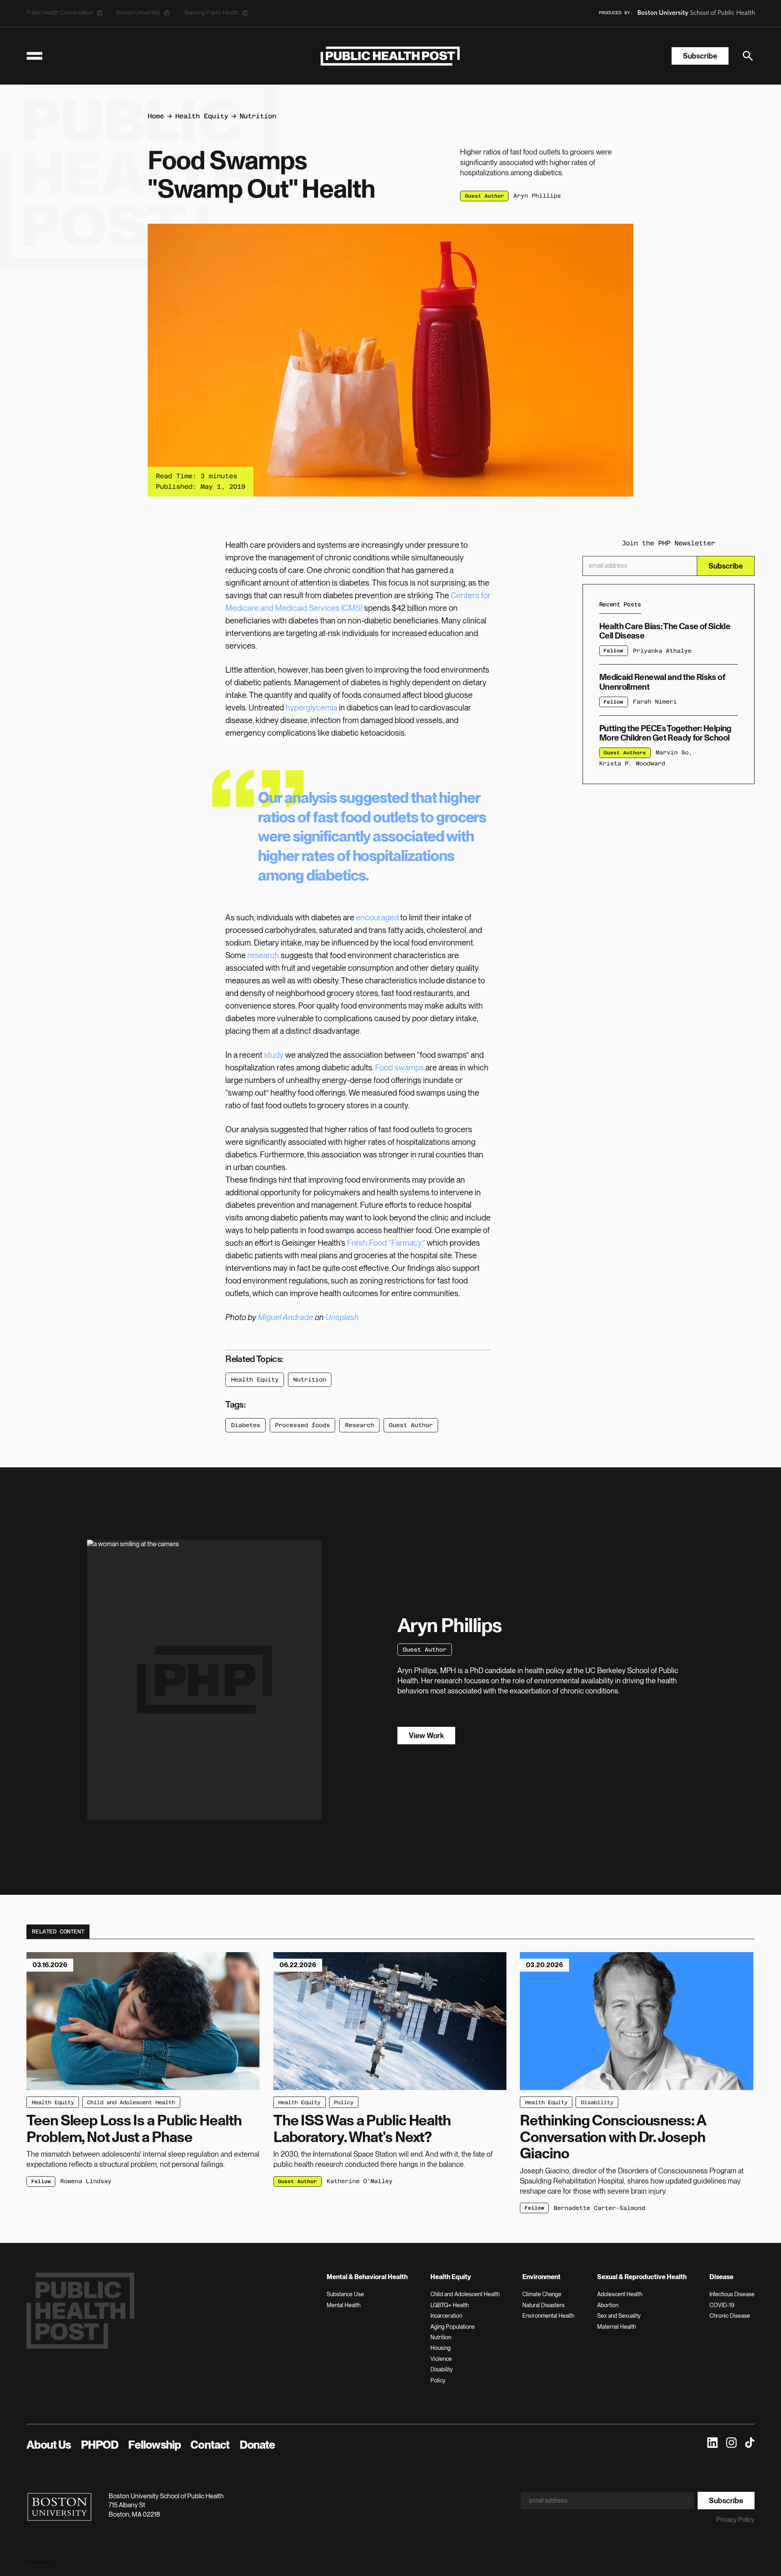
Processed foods (302, 1425)
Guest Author (411, 1425)
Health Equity (202, 116)
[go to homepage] (390, 56)
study (274, 1055)
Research (360, 1425)
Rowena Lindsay (86, 2181)
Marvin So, (674, 752)
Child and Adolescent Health (131, 2102)
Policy (344, 2102)
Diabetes (246, 1425)
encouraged (377, 918)
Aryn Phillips (537, 196)
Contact (210, 2445)
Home (156, 116)
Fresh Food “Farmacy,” (386, 1243)
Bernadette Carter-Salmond (599, 2208)
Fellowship (154, 2445)
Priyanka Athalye (662, 650)
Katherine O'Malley (360, 2181)
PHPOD (100, 2445)
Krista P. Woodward (632, 763)
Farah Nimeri (655, 702)
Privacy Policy (735, 2520)
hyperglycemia (311, 708)
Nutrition (258, 116)
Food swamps (399, 1068)
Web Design (35, 2562)
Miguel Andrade (286, 1317)
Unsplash (342, 1317)
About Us (49, 2445)
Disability (597, 2102)
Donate (257, 2445)
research (263, 955)
